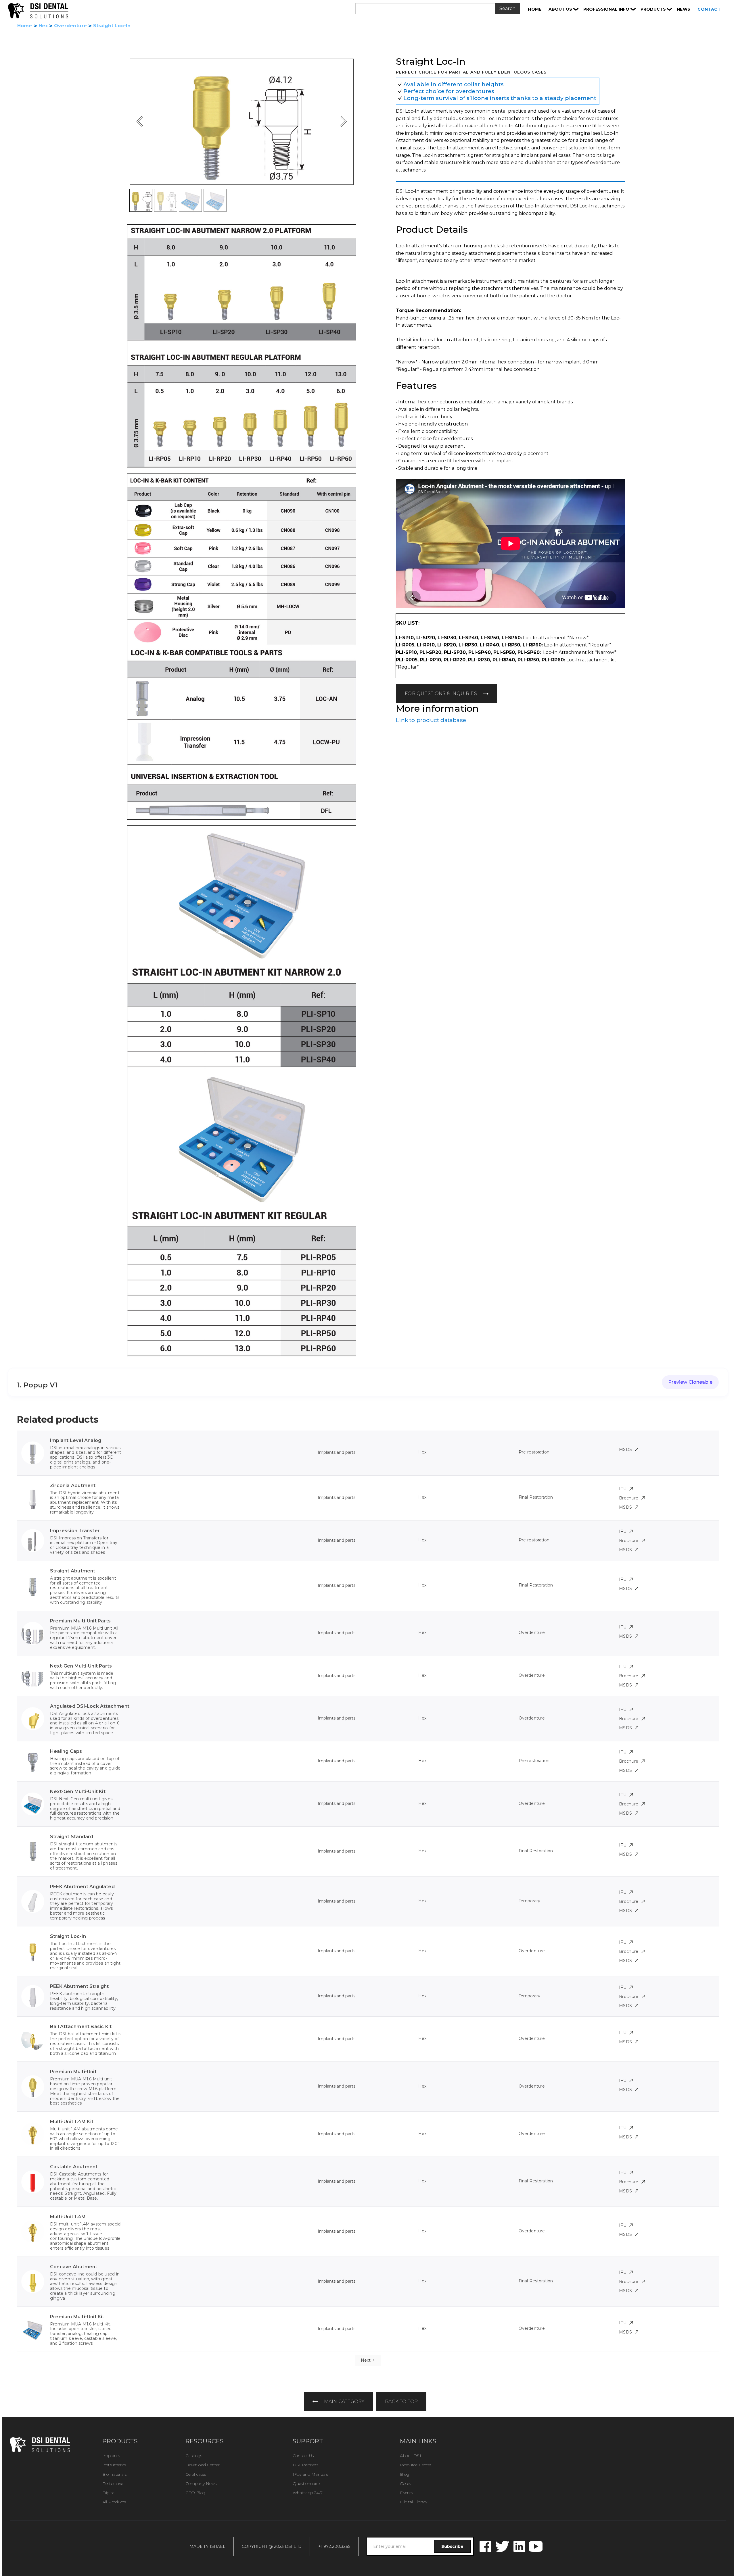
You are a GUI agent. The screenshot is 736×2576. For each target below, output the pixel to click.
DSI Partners (305, 2465)
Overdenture (70, 26)
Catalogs (194, 2456)
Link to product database (431, 720)
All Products (114, 2502)
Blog (405, 2474)
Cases (405, 2483)
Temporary (529, 1901)
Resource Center (416, 2465)
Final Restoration (536, 1497)
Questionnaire (306, 2483)
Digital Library (414, 2502)
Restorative (113, 2483)
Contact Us (303, 2456)
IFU (623, 1489)
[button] (563, 9)
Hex (43, 26)
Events (406, 2493)
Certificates (196, 2474)
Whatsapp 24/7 (308, 2493)
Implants (111, 2456)
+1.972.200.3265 (334, 2546)
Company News (201, 2483)
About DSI (410, 2456)
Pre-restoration (534, 1452)
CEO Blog (195, 2493)
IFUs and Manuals (310, 2474)
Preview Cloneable (690, 1382)
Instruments (114, 2465)
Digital (109, 2493)
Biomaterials (114, 2474)
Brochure (629, 1498)
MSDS (625, 1449)
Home (25, 26)
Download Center (203, 2465)
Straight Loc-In (112, 26)
